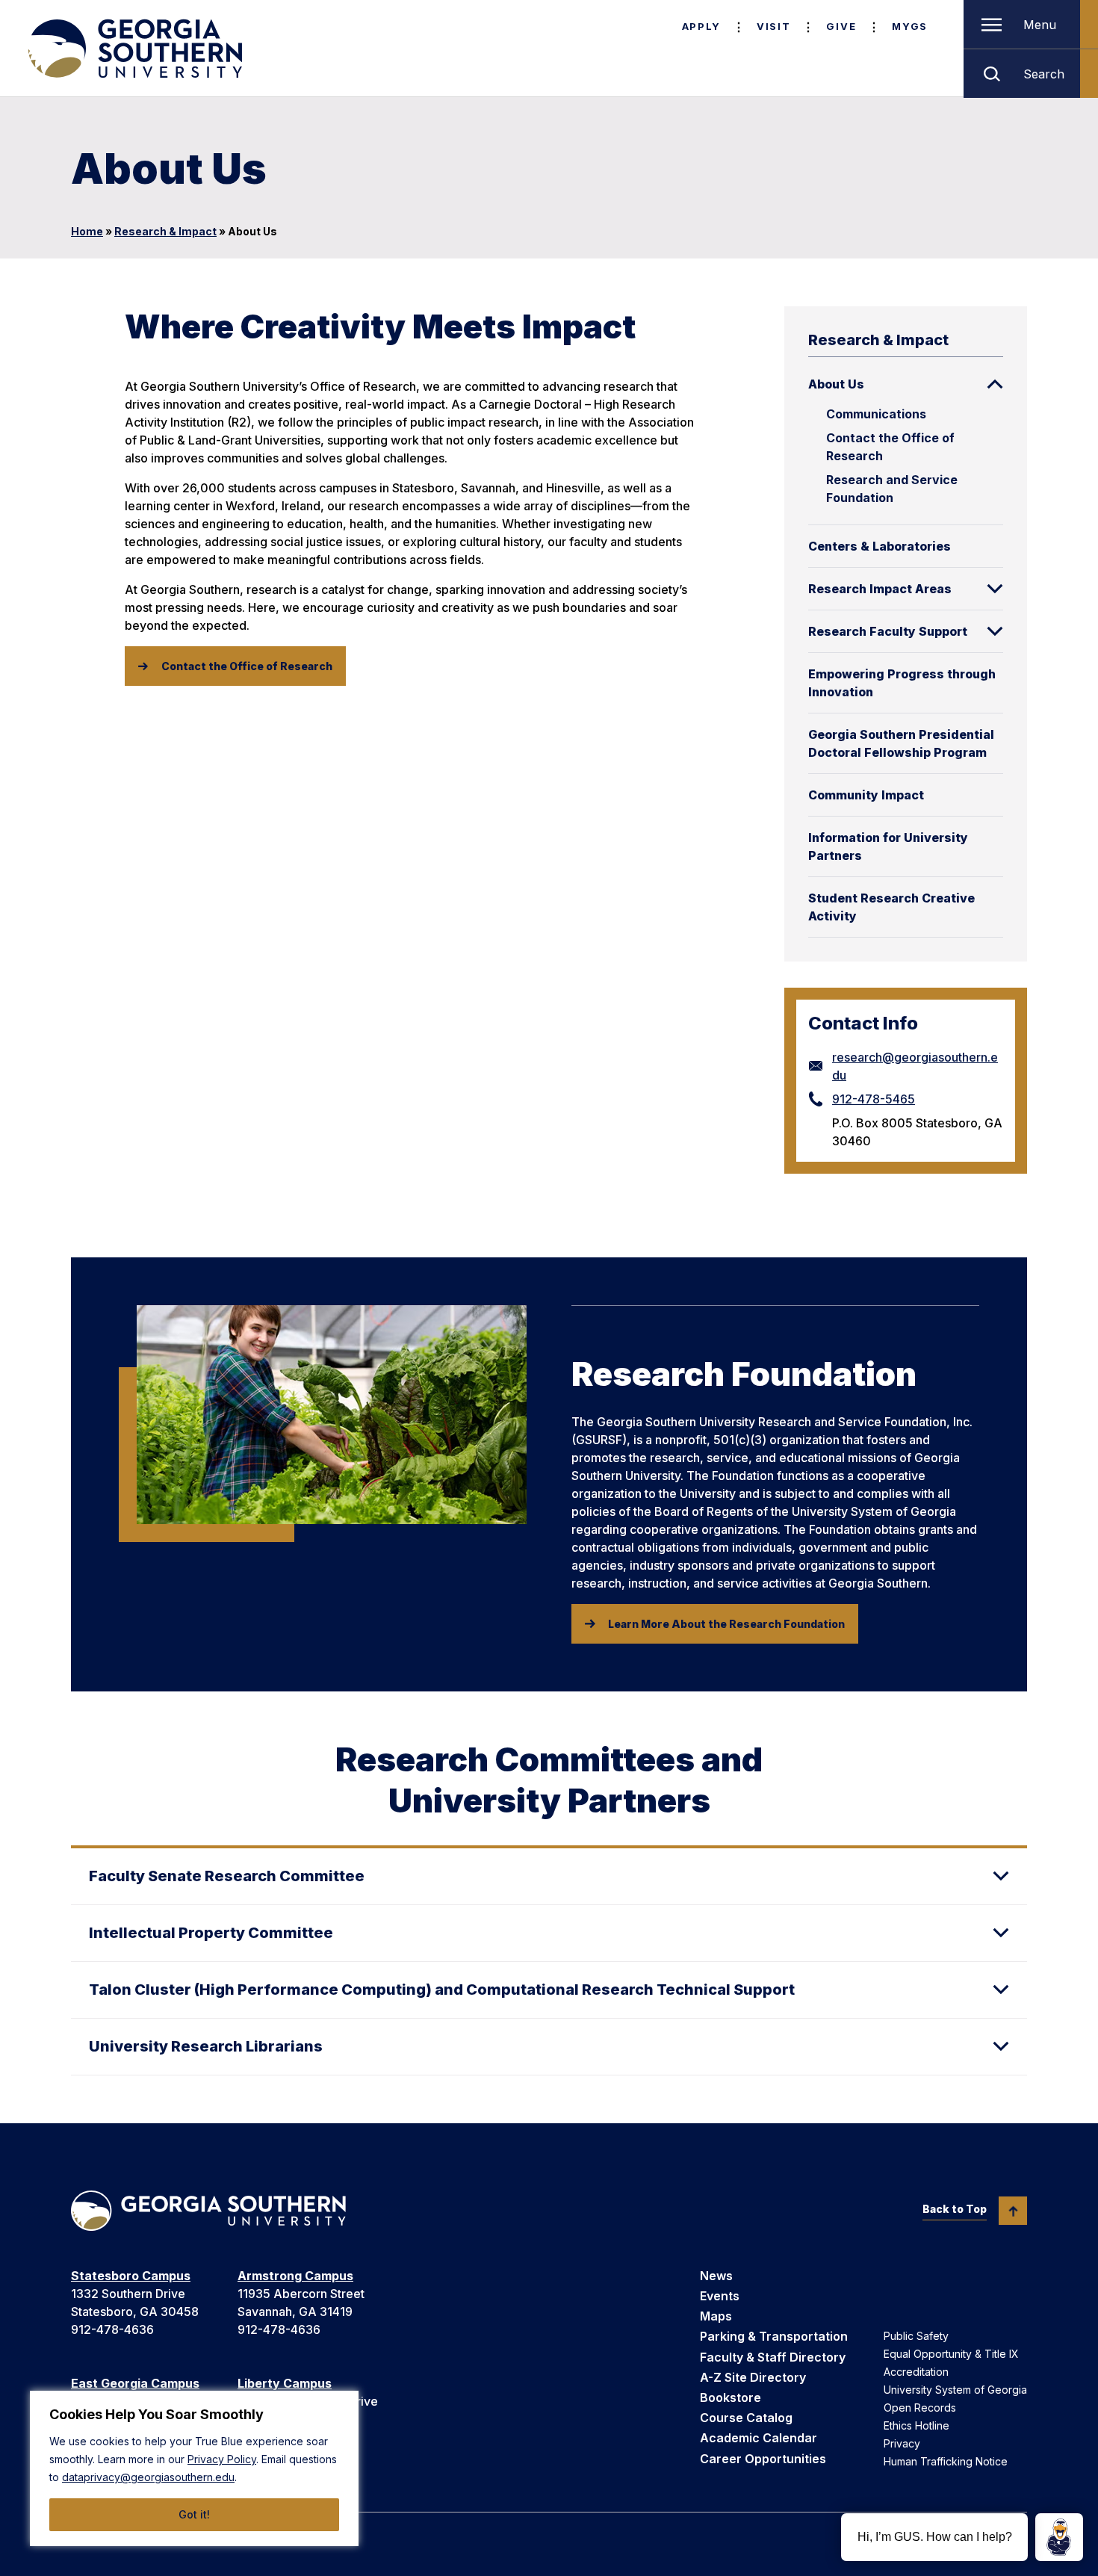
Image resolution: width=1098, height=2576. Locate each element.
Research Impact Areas (880, 589)
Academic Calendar (759, 2438)
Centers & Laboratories (880, 546)
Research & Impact (165, 231)
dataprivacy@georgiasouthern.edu (148, 2477)
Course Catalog (746, 2418)
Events (720, 2296)
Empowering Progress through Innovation (902, 683)
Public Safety (916, 2336)
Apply (701, 26)
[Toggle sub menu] (995, 384)
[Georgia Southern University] (134, 49)
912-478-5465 (874, 1099)
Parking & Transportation (774, 2336)
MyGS (910, 26)
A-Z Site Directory (753, 2377)
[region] (194, 2468)
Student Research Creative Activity (891, 907)
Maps (716, 2316)
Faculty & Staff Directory (773, 2357)
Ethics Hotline (916, 2425)
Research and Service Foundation (892, 489)
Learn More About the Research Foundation (726, 1624)
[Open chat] (1059, 2537)
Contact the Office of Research (890, 447)
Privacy (902, 2443)
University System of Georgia (955, 2390)
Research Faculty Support (888, 631)
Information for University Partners (888, 846)
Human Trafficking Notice (946, 2461)
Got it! (194, 2514)
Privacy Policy (222, 2459)
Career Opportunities (763, 2459)
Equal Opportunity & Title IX (951, 2354)
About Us (836, 384)
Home (87, 231)
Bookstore (731, 2397)
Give (841, 26)
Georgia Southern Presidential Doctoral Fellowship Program (901, 743)
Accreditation (916, 2372)
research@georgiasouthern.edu (915, 1066)
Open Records (920, 2408)
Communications (876, 414)
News (716, 2276)
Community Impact (866, 795)
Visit (773, 26)
